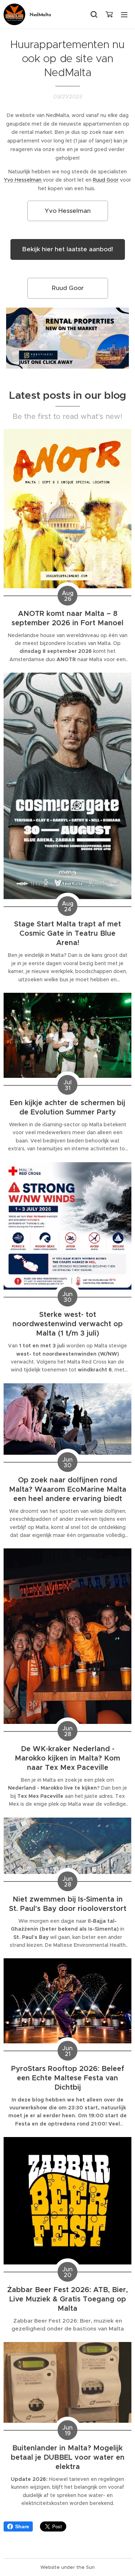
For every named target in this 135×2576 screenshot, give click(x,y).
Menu (124, 14)
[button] (94, 14)
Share (22, 2526)
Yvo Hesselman (23, 180)
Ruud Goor (106, 180)
